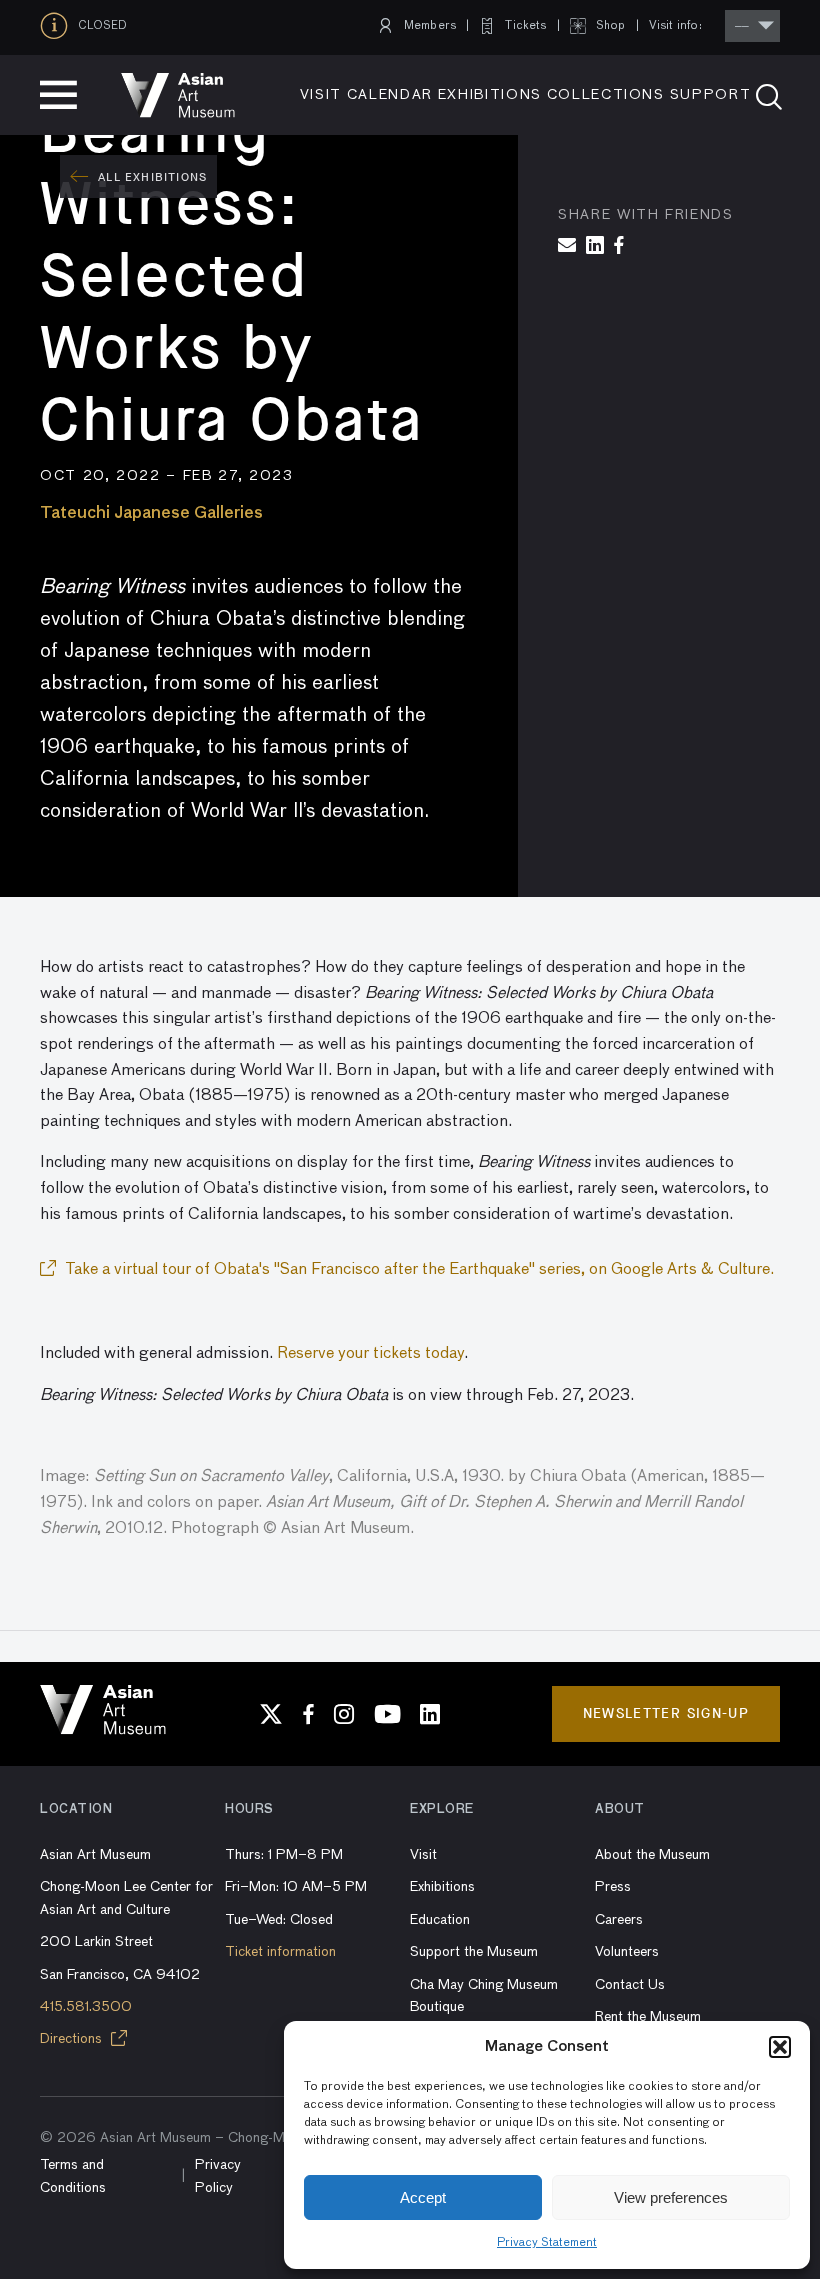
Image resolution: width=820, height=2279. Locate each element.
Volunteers (627, 1952)
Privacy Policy (218, 2176)
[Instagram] (344, 1714)
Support (711, 95)
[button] (780, 2047)
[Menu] (58, 95)
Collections (606, 95)
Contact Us (630, 1985)
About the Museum (652, 1855)
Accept (423, 2197)
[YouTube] (387, 1714)
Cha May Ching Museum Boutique (484, 1996)
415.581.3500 (86, 2007)
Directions (73, 2039)
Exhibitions (490, 95)
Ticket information (280, 1952)
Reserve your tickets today (370, 1354)
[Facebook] (308, 1714)
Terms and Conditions (73, 2176)
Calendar (390, 95)
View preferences (671, 2197)
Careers (619, 1920)
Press (613, 1887)
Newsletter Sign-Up (666, 1713)
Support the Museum (474, 1952)
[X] (271, 1714)
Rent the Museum (648, 2017)
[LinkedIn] (430, 1714)
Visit (321, 95)
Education (440, 1920)
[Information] (59, 26)
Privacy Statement (547, 2243)
